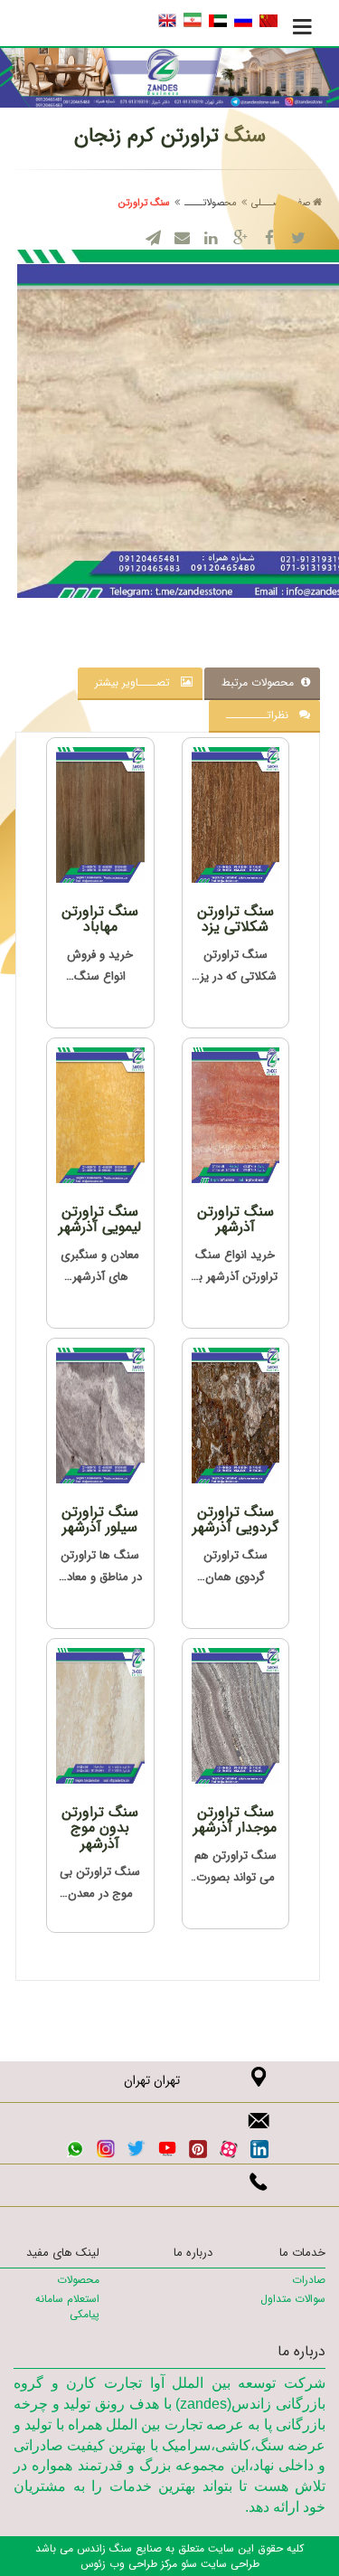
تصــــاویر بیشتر (138, 682)
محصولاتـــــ (211, 203)
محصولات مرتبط (261, 682)
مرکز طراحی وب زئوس (129, 2564)
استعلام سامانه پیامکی (67, 2306)
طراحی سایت (228, 2564)
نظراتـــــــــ (263, 715)
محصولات (78, 2280)
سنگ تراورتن (144, 203)
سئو (187, 2564)
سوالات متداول (293, 2299)
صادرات (309, 2280)
